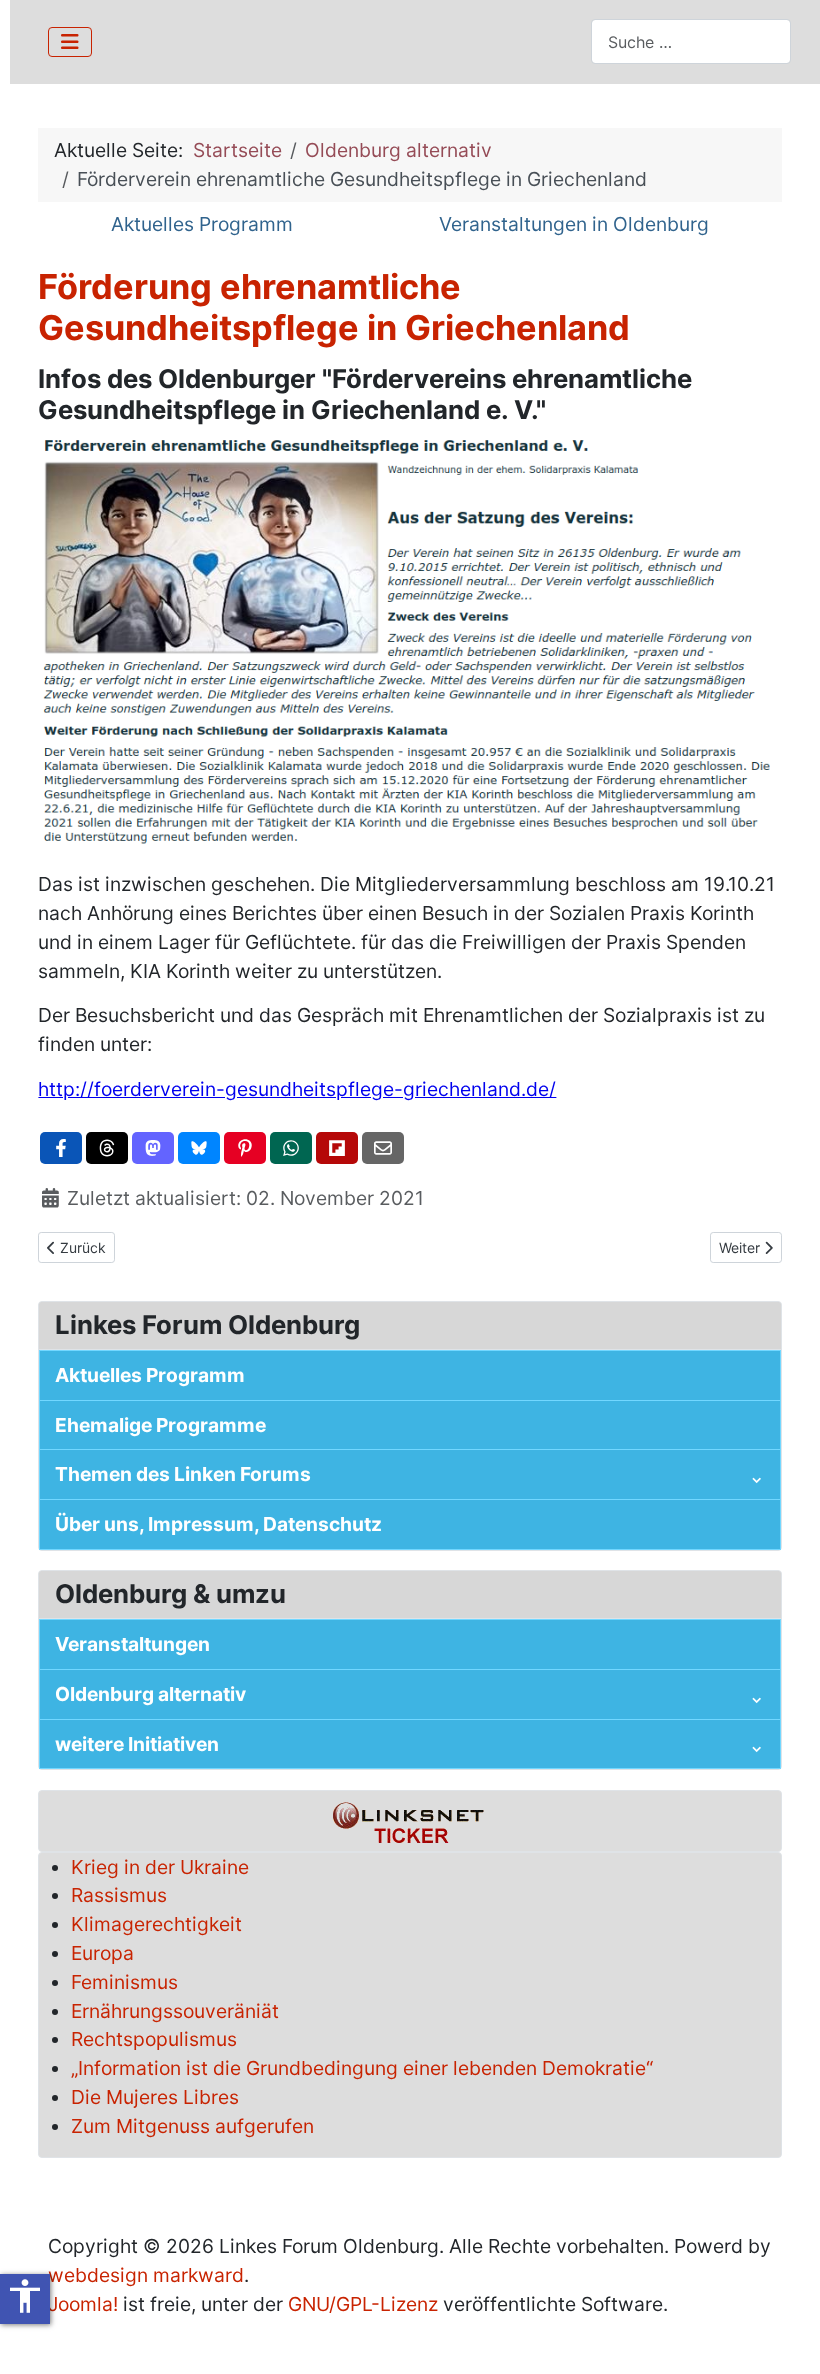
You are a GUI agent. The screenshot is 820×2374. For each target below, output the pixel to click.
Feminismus (124, 1982)
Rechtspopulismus (154, 2039)
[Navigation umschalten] (70, 42)
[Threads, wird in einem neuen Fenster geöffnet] (107, 1148)
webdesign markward (146, 2275)
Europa (102, 1953)
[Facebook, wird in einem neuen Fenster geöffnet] (61, 1148)
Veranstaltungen (132, 1644)
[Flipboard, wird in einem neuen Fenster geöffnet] (337, 1148)
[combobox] (691, 41)
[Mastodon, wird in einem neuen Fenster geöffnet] (153, 1148)
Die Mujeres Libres (155, 2097)
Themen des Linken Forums (183, 1474)
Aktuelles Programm (202, 224)
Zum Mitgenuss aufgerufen (192, 2126)
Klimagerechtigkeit (156, 1924)
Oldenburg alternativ (150, 1694)
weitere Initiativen (137, 1744)
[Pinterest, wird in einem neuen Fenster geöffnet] (245, 1148)
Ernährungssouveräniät (175, 2011)
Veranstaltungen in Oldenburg (574, 224)
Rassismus (119, 1895)
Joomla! (83, 2304)
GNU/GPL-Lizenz (363, 2304)
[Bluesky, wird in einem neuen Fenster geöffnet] (199, 1148)
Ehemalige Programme (160, 1425)
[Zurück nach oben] (781, 2333)
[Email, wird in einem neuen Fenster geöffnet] (383, 1148)
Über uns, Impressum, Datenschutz (218, 1524)
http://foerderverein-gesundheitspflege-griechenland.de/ (297, 1089)
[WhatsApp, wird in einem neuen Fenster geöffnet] (291, 1148)
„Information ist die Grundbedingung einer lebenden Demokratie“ (362, 2068)
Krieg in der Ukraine (160, 1867)
